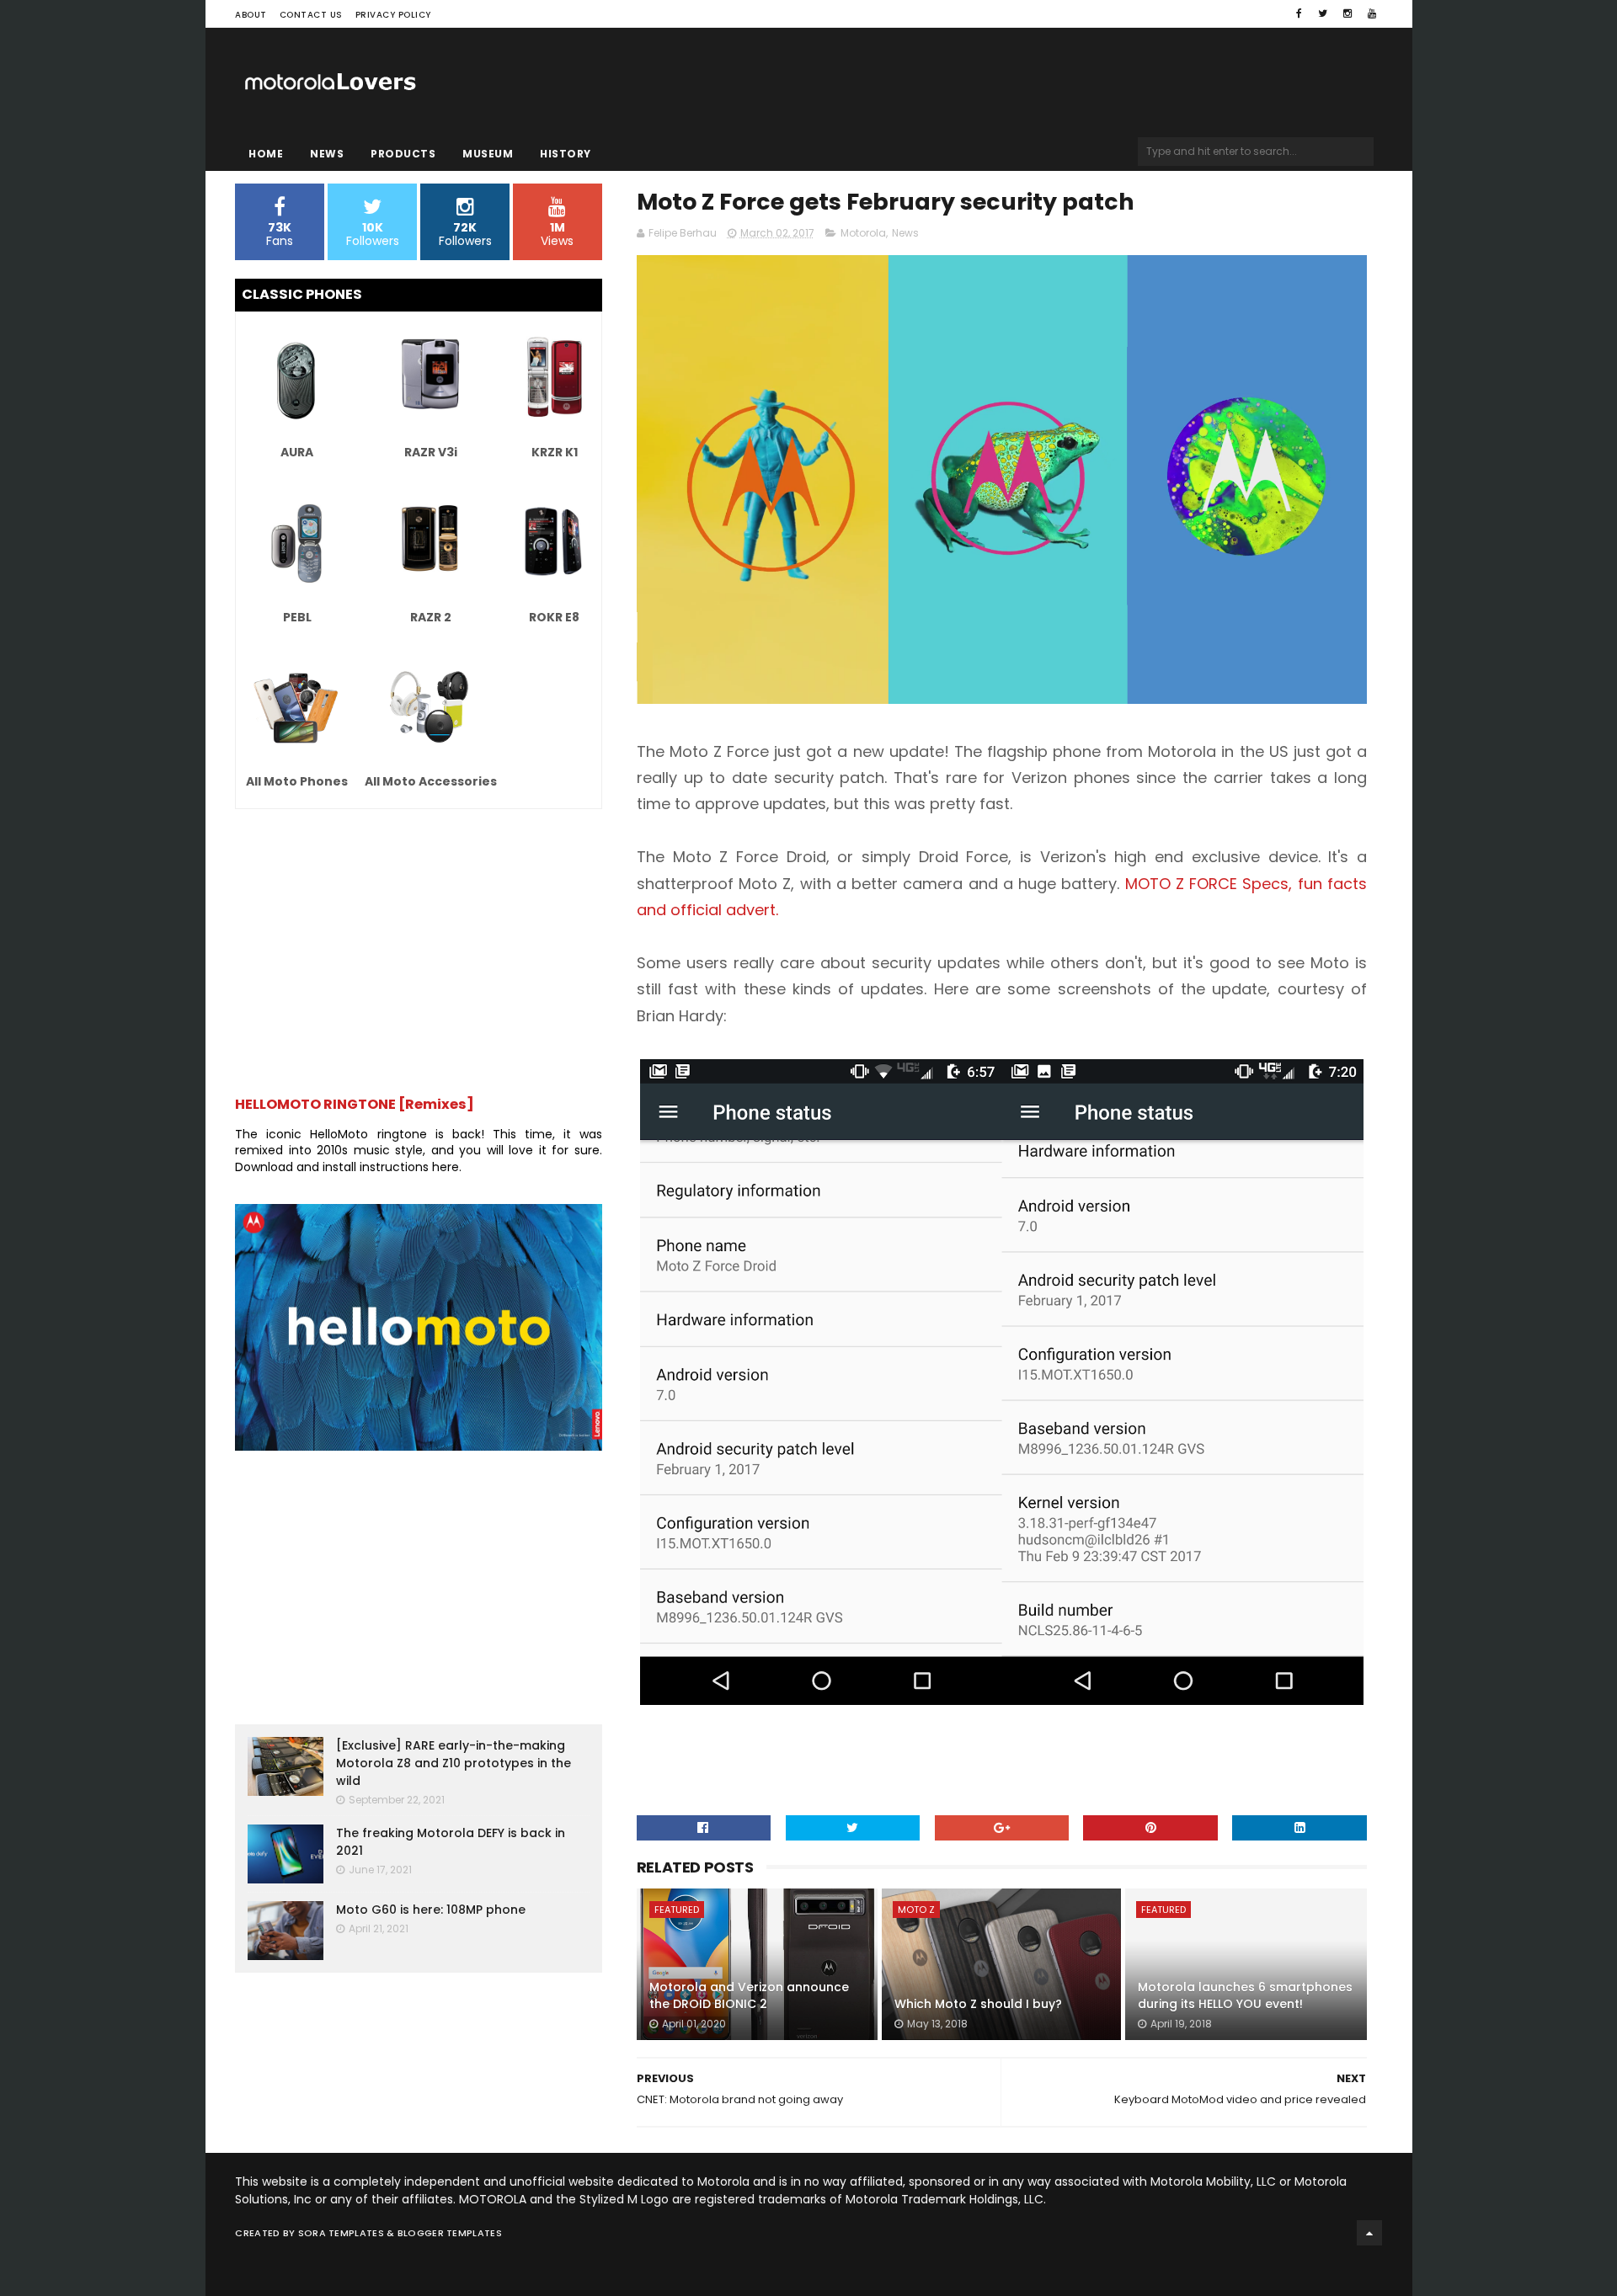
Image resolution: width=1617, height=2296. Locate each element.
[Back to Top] (1369, 2233)
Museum (488, 154)
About (251, 15)
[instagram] (1347, 13)
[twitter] (1323, 13)
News (327, 154)
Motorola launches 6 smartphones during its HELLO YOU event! (1245, 1995)
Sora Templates (341, 2233)
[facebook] (1299, 13)
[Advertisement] (419, 944)
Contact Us (311, 15)
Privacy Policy (393, 15)
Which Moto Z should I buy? (978, 2004)
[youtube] (1372, 13)
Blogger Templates (450, 2233)
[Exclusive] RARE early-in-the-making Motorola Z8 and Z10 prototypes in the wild (454, 1763)
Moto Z (916, 1910)
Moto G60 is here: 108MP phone (431, 1910)
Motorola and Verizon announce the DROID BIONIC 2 (749, 1995)
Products (403, 154)
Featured (677, 1910)
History (566, 154)
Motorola (863, 233)
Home (266, 154)
